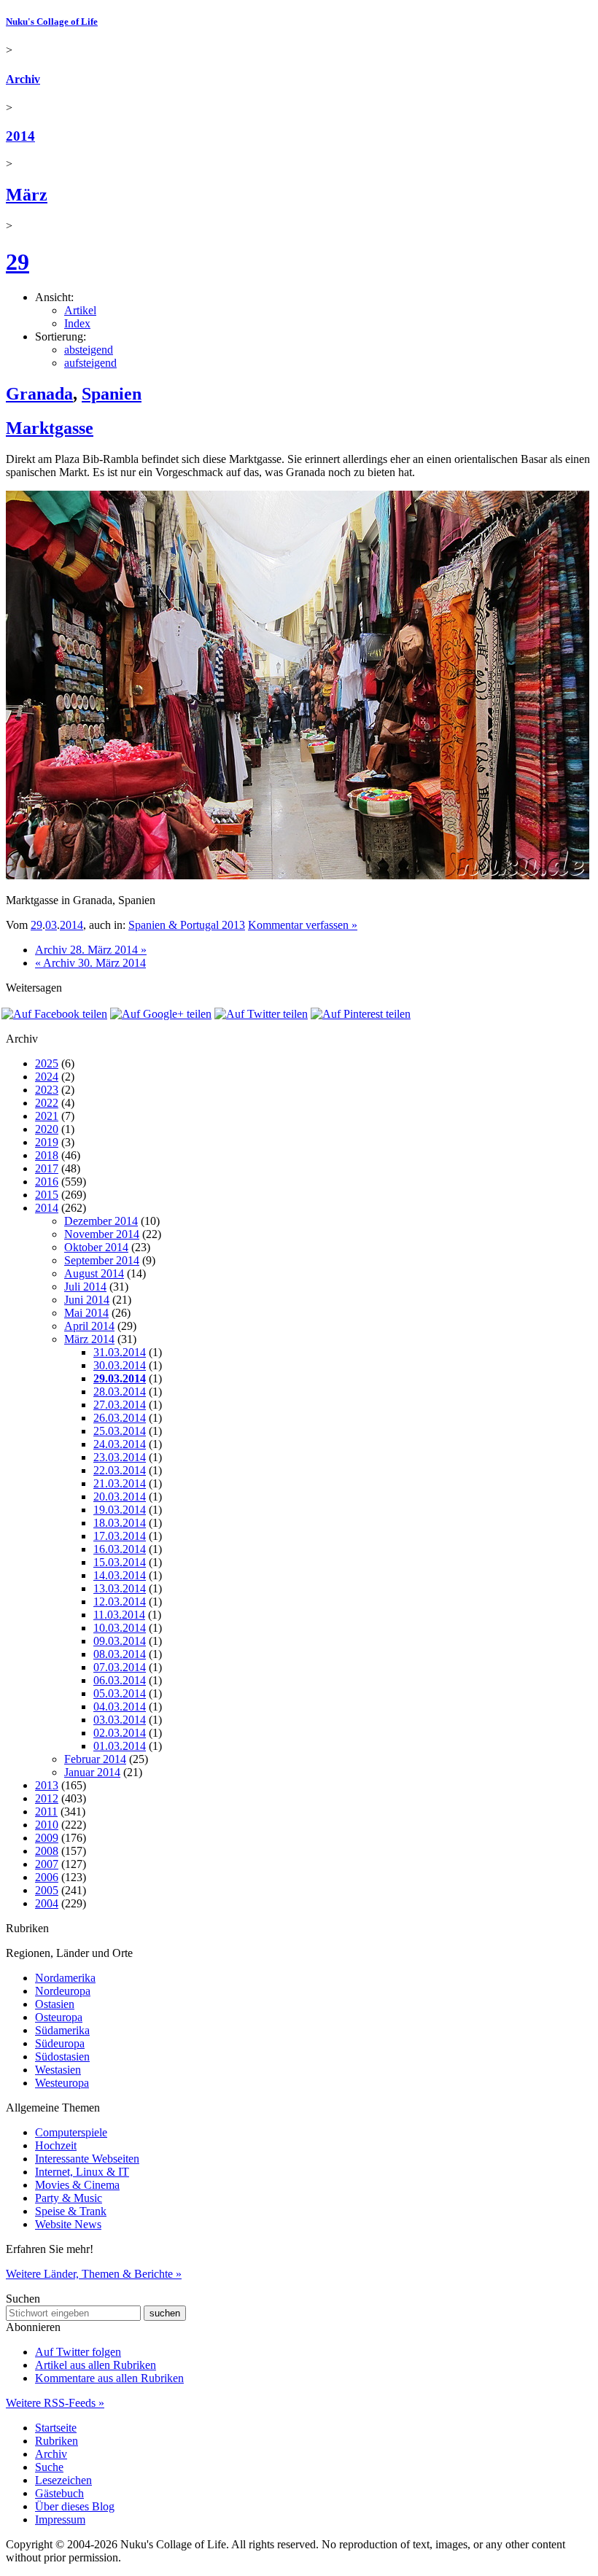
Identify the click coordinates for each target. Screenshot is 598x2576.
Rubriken (57, 2441)
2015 (47, 1195)
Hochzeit (56, 2145)
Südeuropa (60, 2043)
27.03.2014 (120, 1405)
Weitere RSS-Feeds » (55, 2403)
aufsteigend (90, 363)
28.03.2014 (120, 1392)
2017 (47, 1168)
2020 (47, 1129)
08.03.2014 (120, 1654)
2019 (47, 1142)
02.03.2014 (120, 1733)
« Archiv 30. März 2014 (90, 963)
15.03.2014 (120, 1562)
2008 (47, 1851)
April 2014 (89, 1326)
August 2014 (94, 1273)
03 (51, 925)
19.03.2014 (120, 1510)
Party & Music (69, 2198)
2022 (47, 1103)
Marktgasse (50, 428)
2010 (47, 1825)
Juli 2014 (85, 1287)
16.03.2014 (120, 1549)
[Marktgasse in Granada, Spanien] (298, 875)
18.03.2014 (120, 1523)
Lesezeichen (63, 2480)
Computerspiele (71, 2132)
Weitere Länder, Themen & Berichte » (94, 2274)
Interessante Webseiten (87, 2159)
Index (77, 323)
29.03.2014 (120, 1378)
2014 (20, 136)
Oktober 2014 (96, 1247)
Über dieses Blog (75, 2506)
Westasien (58, 2070)
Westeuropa (62, 2083)
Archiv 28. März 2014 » (91, 950)
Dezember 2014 (101, 1221)
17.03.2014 (120, 1536)
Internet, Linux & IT (82, 2172)
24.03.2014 (120, 1444)
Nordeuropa (63, 1991)
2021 (47, 1116)
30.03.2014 (120, 1365)
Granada (39, 394)
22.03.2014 (120, 1470)
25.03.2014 (120, 1431)
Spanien (112, 394)
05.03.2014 (120, 1693)
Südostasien (62, 2056)
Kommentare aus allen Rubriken (109, 2378)
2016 (47, 1182)
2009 (47, 1838)
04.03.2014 (120, 1707)
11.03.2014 (119, 1615)
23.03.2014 (120, 1457)
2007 (47, 1864)
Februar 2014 (95, 1759)
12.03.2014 (120, 1602)
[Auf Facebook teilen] (54, 1014)
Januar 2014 (92, 1772)
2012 (47, 1798)
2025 (47, 1063)
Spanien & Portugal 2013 (187, 925)
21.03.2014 (120, 1483)
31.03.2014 (120, 1352)
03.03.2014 (120, 1720)
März (27, 195)
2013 (47, 1785)
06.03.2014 (120, 1680)
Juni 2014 (87, 1300)
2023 (47, 1090)
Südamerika (62, 2030)
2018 (47, 1155)
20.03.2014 (120, 1497)
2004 (47, 1903)
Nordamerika (65, 1978)
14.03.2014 (120, 1575)
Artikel (80, 310)
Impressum (60, 2519)
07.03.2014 (120, 1667)
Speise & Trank (71, 2211)
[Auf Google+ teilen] (161, 1014)
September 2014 (102, 1260)
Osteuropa (59, 2017)
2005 (47, 1890)
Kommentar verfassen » (303, 925)
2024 (47, 1077)
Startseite (56, 2428)
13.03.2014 (120, 1588)
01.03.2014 (120, 1746)
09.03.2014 (120, 1641)
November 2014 (102, 1234)
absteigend (89, 350)
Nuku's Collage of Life (52, 22)
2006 (47, 1877)
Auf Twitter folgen (78, 2352)
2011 (46, 1812)
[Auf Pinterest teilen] (361, 1014)
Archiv (23, 79)
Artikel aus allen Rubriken (96, 2365)
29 (18, 262)
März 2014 (89, 1339)
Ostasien (55, 2004)
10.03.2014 (120, 1628)
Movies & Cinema (77, 2185)
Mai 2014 (86, 1313)
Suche (49, 2467)
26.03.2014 (120, 1418)
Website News (68, 2224)
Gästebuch (59, 2493)
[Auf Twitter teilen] (261, 1014)
